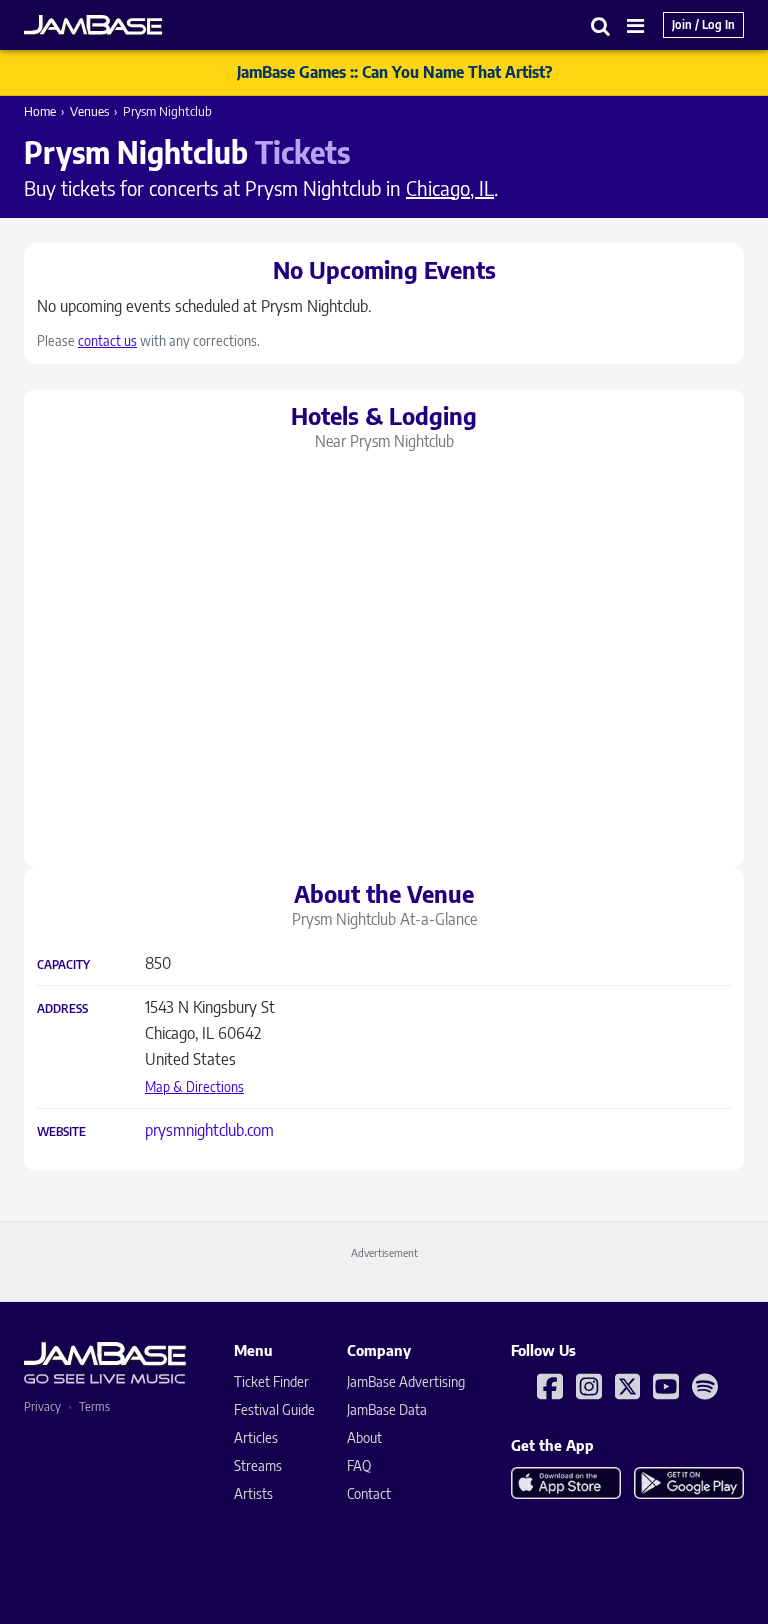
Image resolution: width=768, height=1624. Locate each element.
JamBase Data (387, 1409)
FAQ (359, 1465)
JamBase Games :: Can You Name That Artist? (394, 72)
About (364, 1437)
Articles (256, 1437)
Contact (369, 1493)
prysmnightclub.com (209, 1130)
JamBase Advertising (406, 1381)
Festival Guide (274, 1409)
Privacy (42, 1406)
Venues (89, 111)
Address (62, 1009)
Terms (94, 1406)
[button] (601, 25)
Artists (253, 1493)
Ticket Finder (271, 1381)
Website (61, 1132)
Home (40, 111)
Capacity (63, 965)
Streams (258, 1465)
